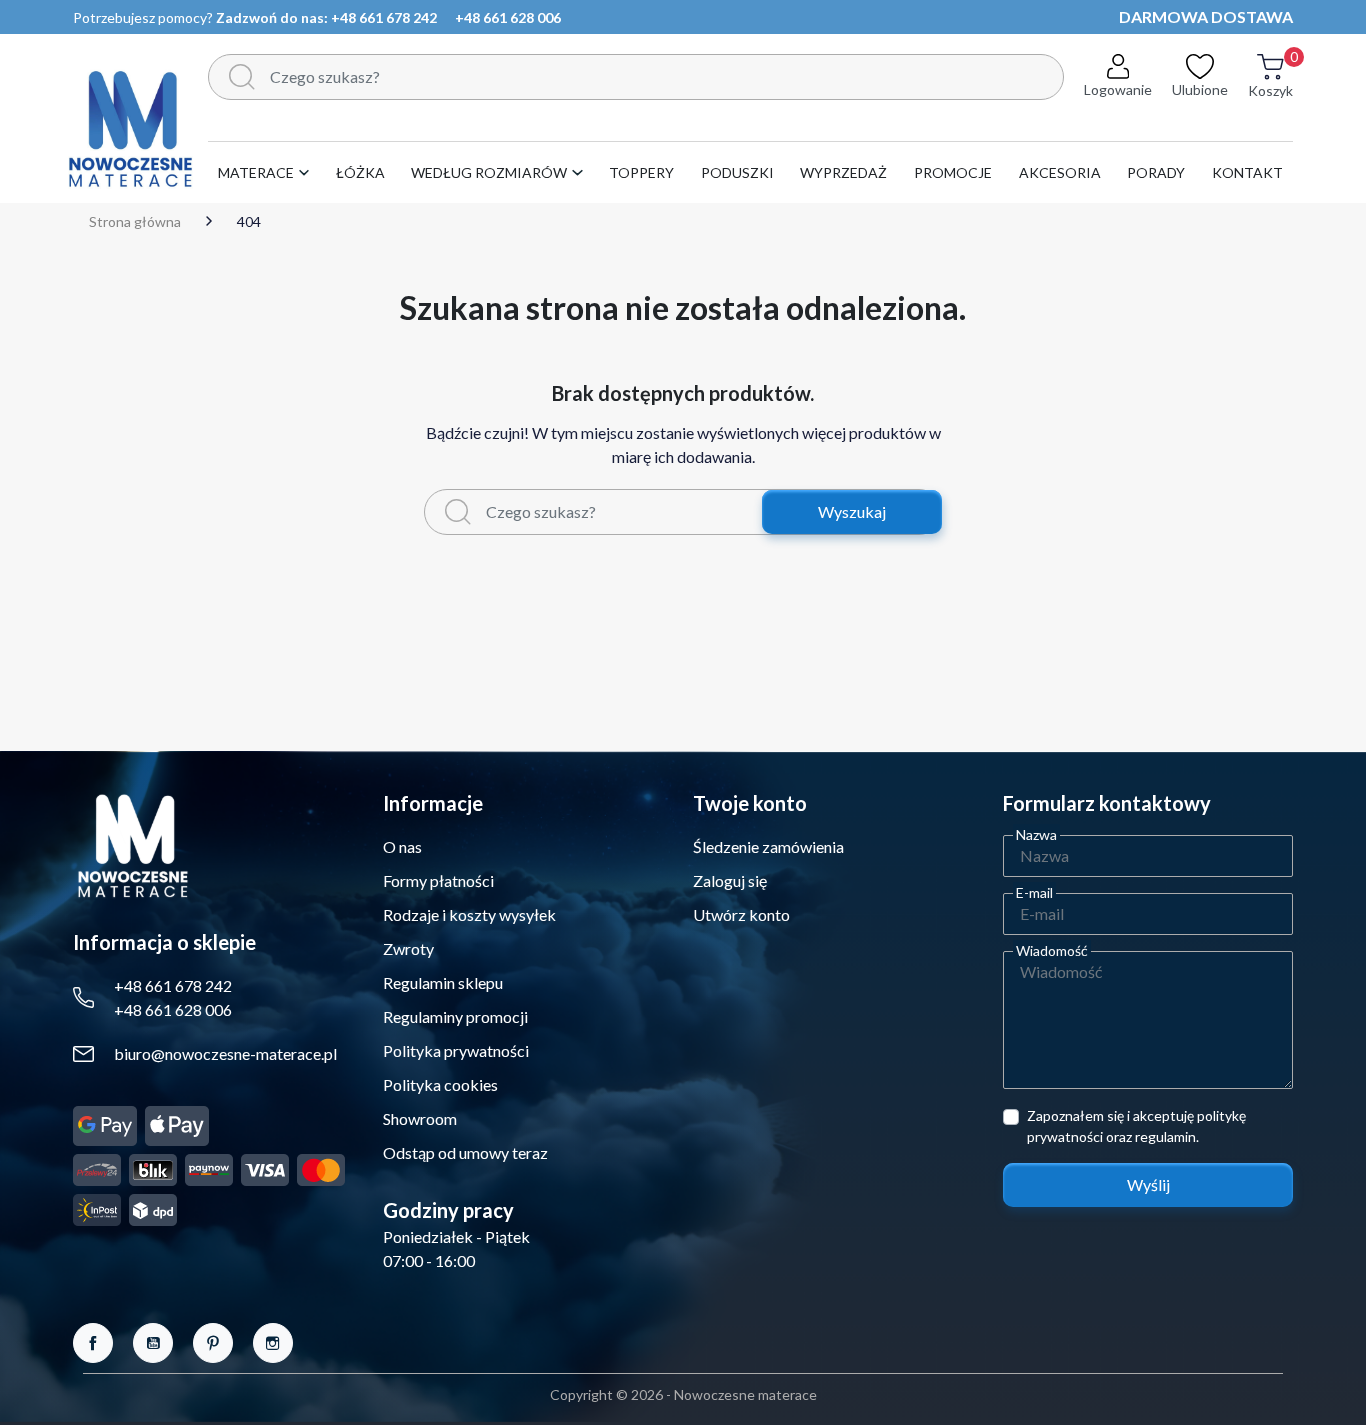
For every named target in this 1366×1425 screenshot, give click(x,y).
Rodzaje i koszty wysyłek (469, 914)
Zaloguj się (730, 880)
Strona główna (135, 222)
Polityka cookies (440, 1084)
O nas (402, 846)
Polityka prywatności (456, 1050)
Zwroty (408, 948)
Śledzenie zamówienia (768, 846)
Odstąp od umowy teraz (465, 1152)
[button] (1270, 87)
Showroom (420, 1118)
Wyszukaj (852, 511)
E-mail (1034, 892)
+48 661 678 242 (384, 17)
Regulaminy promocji (455, 1016)
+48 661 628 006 (508, 17)
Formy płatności (438, 880)
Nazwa (1036, 834)
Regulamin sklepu (443, 982)
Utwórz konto (741, 914)
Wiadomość (1052, 950)
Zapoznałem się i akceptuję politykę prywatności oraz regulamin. (1136, 1126)
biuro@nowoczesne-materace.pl (225, 1053)
